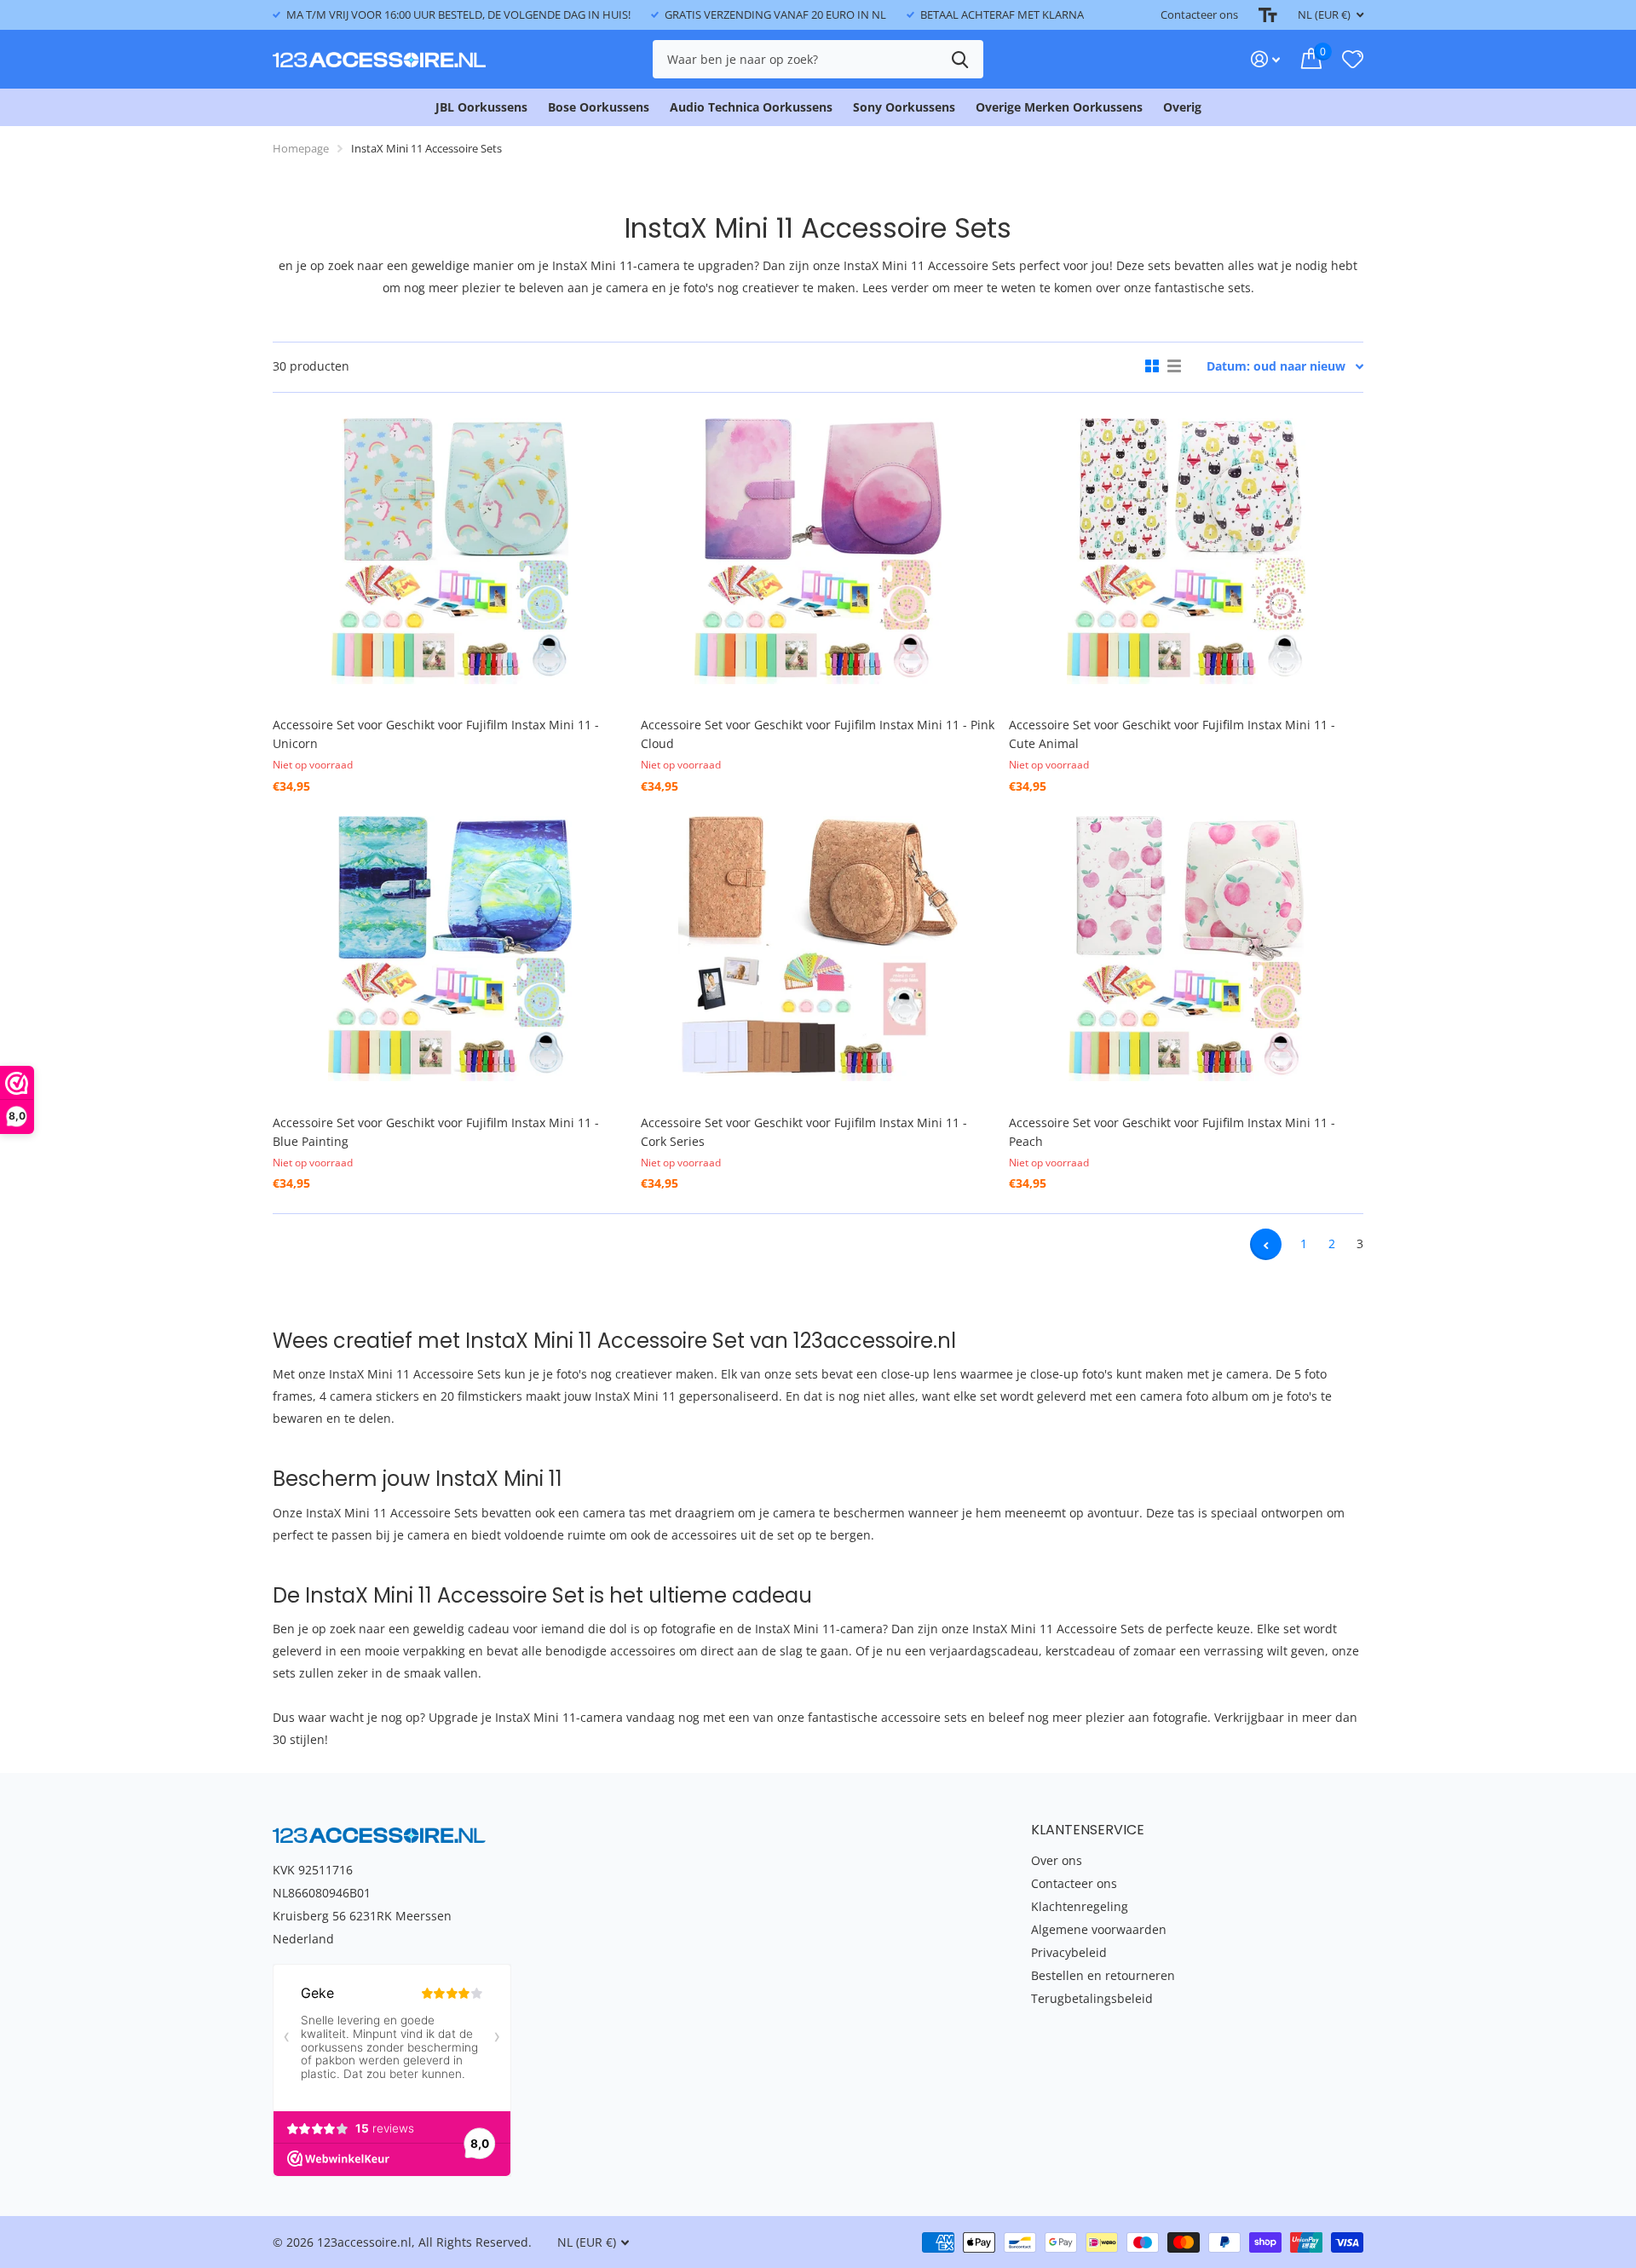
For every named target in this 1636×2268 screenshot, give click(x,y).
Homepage (301, 148)
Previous (1266, 1244)
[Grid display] (1152, 366)
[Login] (1266, 59)
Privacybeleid (1069, 1952)
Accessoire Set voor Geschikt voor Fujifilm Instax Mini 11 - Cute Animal (1172, 734)
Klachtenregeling (1080, 1906)
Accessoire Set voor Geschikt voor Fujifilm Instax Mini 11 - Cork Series (804, 1132)
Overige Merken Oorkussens (1059, 107)
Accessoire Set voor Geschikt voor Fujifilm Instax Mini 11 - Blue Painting (436, 1132)
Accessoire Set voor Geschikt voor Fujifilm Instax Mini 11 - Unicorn (436, 734)
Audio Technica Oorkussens (751, 107)
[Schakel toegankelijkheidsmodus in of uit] (1268, 15)
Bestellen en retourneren (1103, 1975)
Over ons (1057, 1860)
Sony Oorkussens (904, 107)
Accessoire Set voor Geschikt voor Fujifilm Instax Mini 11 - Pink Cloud (818, 734)
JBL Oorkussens (481, 107)
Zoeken (960, 59)
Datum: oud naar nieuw (1276, 366)
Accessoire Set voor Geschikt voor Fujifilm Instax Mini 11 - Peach (1172, 1132)
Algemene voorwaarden (1099, 1929)
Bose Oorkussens (599, 107)
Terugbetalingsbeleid (1092, 1998)
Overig (1182, 107)
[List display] (1174, 366)
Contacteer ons (1199, 14)
